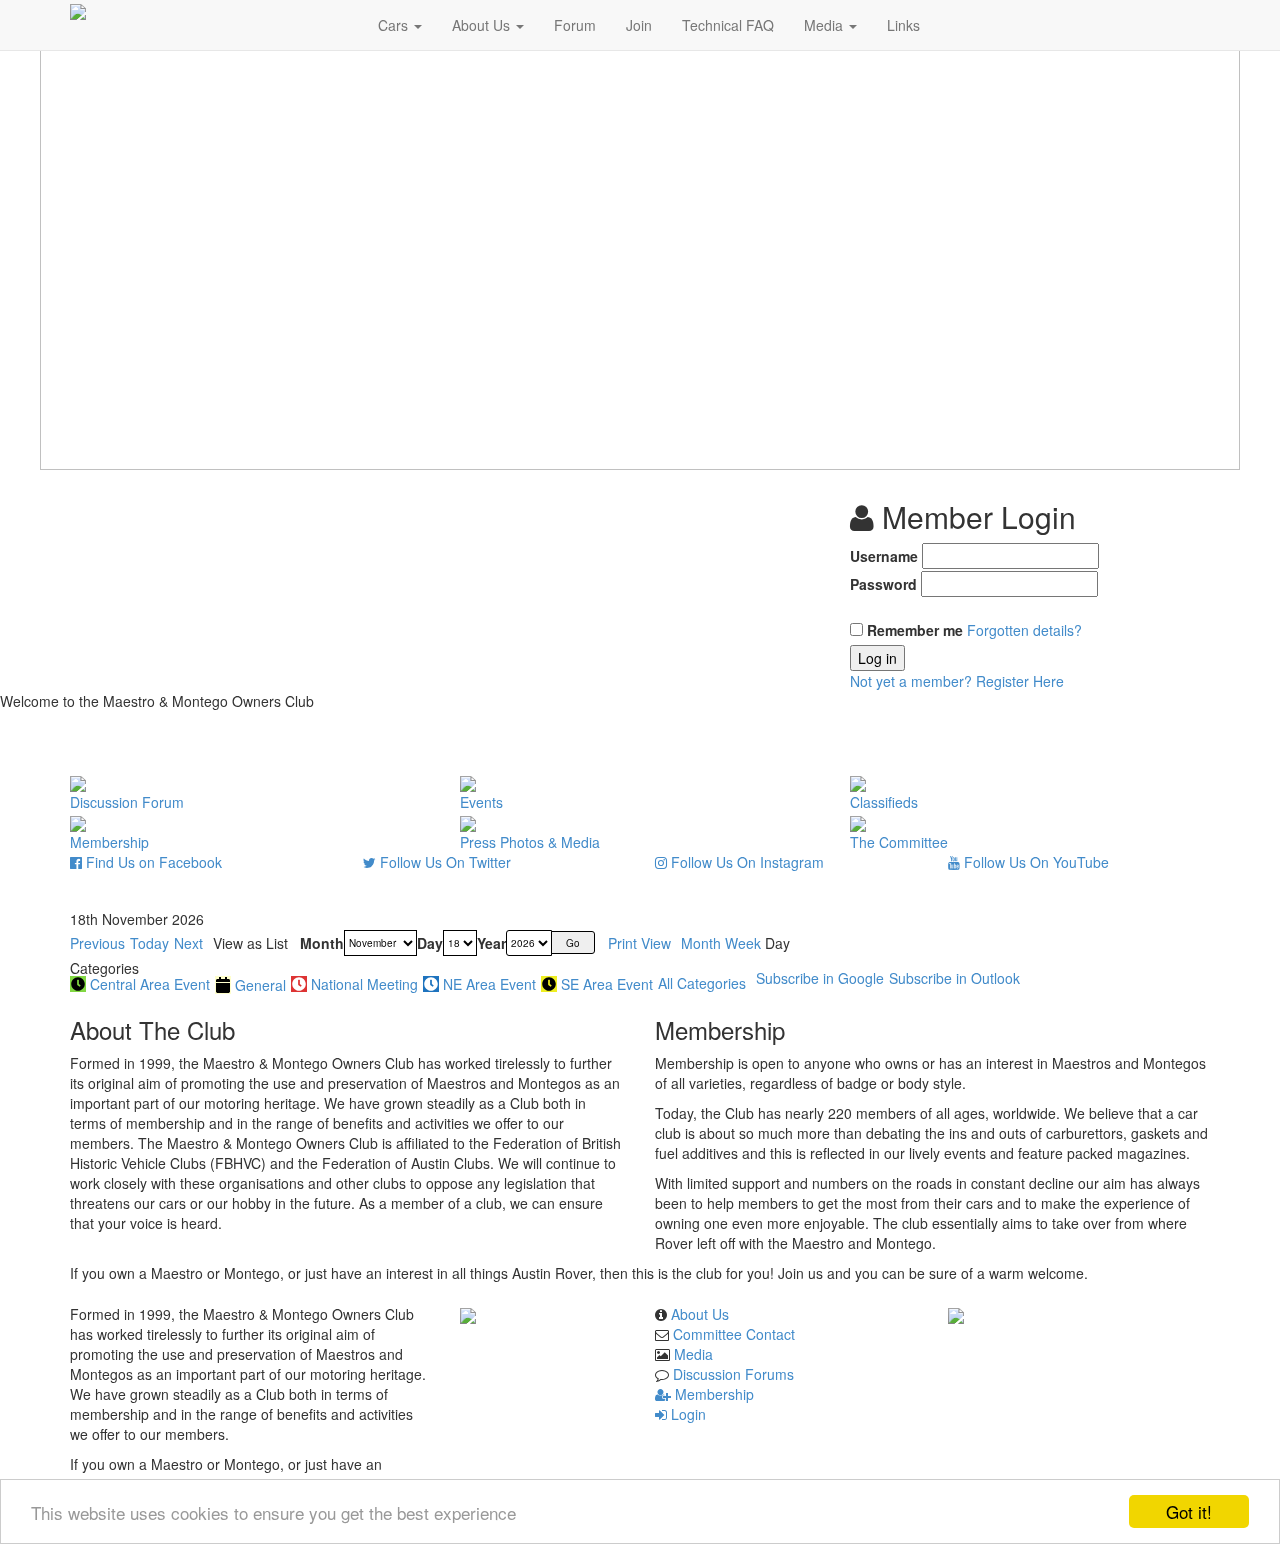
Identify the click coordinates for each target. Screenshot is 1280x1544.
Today (149, 943)
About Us (483, 25)
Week (743, 943)
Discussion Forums (733, 1374)
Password (883, 584)
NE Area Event (489, 984)
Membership (712, 1394)
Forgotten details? (1024, 630)
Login (686, 1414)
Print (639, 943)
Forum (575, 25)
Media (825, 25)
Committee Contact (734, 1334)
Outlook (954, 978)
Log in (877, 658)
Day (430, 943)
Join (639, 25)
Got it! (1189, 1511)
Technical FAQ (728, 25)
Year (491, 943)
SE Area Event (607, 984)
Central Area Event (150, 984)
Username (884, 556)
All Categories (702, 983)
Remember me (915, 630)
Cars (395, 25)
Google (820, 978)
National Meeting (364, 984)
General (260, 985)
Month (322, 943)
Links (903, 25)
